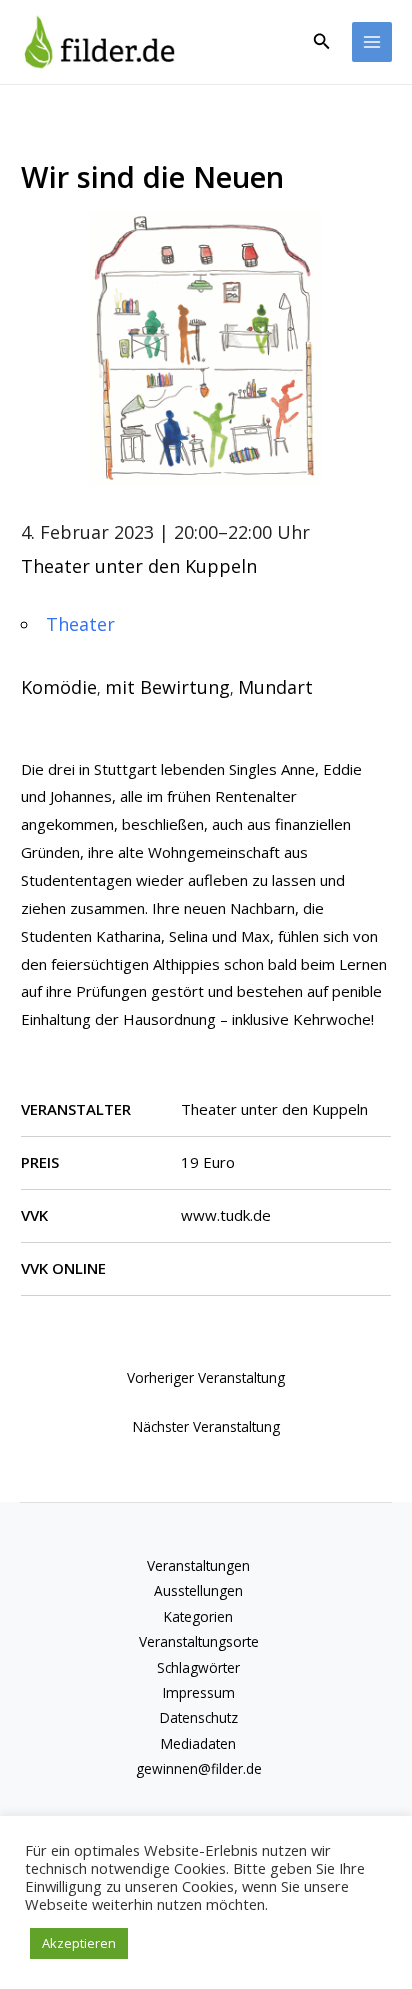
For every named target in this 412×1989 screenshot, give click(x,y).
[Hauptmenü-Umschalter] (372, 42)
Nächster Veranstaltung (206, 1426)
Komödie (59, 687)
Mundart (275, 687)
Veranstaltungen (198, 1565)
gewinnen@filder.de (199, 1768)
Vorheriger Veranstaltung (206, 1377)
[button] (322, 42)
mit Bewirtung (167, 687)
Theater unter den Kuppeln (139, 566)
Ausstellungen (198, 1590)
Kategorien (198, 1616)
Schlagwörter (198, 1667)
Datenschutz (199, 1717)
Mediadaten (198, 1743)
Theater (80, 624)
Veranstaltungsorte (199, 1641)
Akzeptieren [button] (79, 1943)
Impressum (199, 1692)
